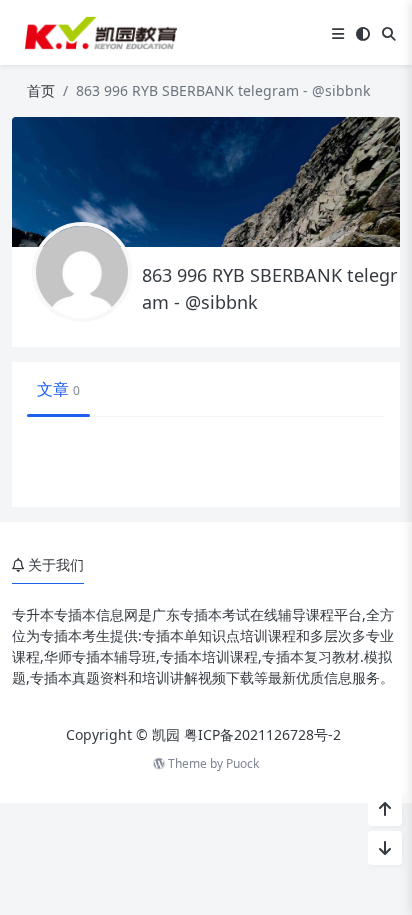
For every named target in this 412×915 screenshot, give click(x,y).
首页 (41, 90)
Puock (242, 763)
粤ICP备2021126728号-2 (262, 734)
